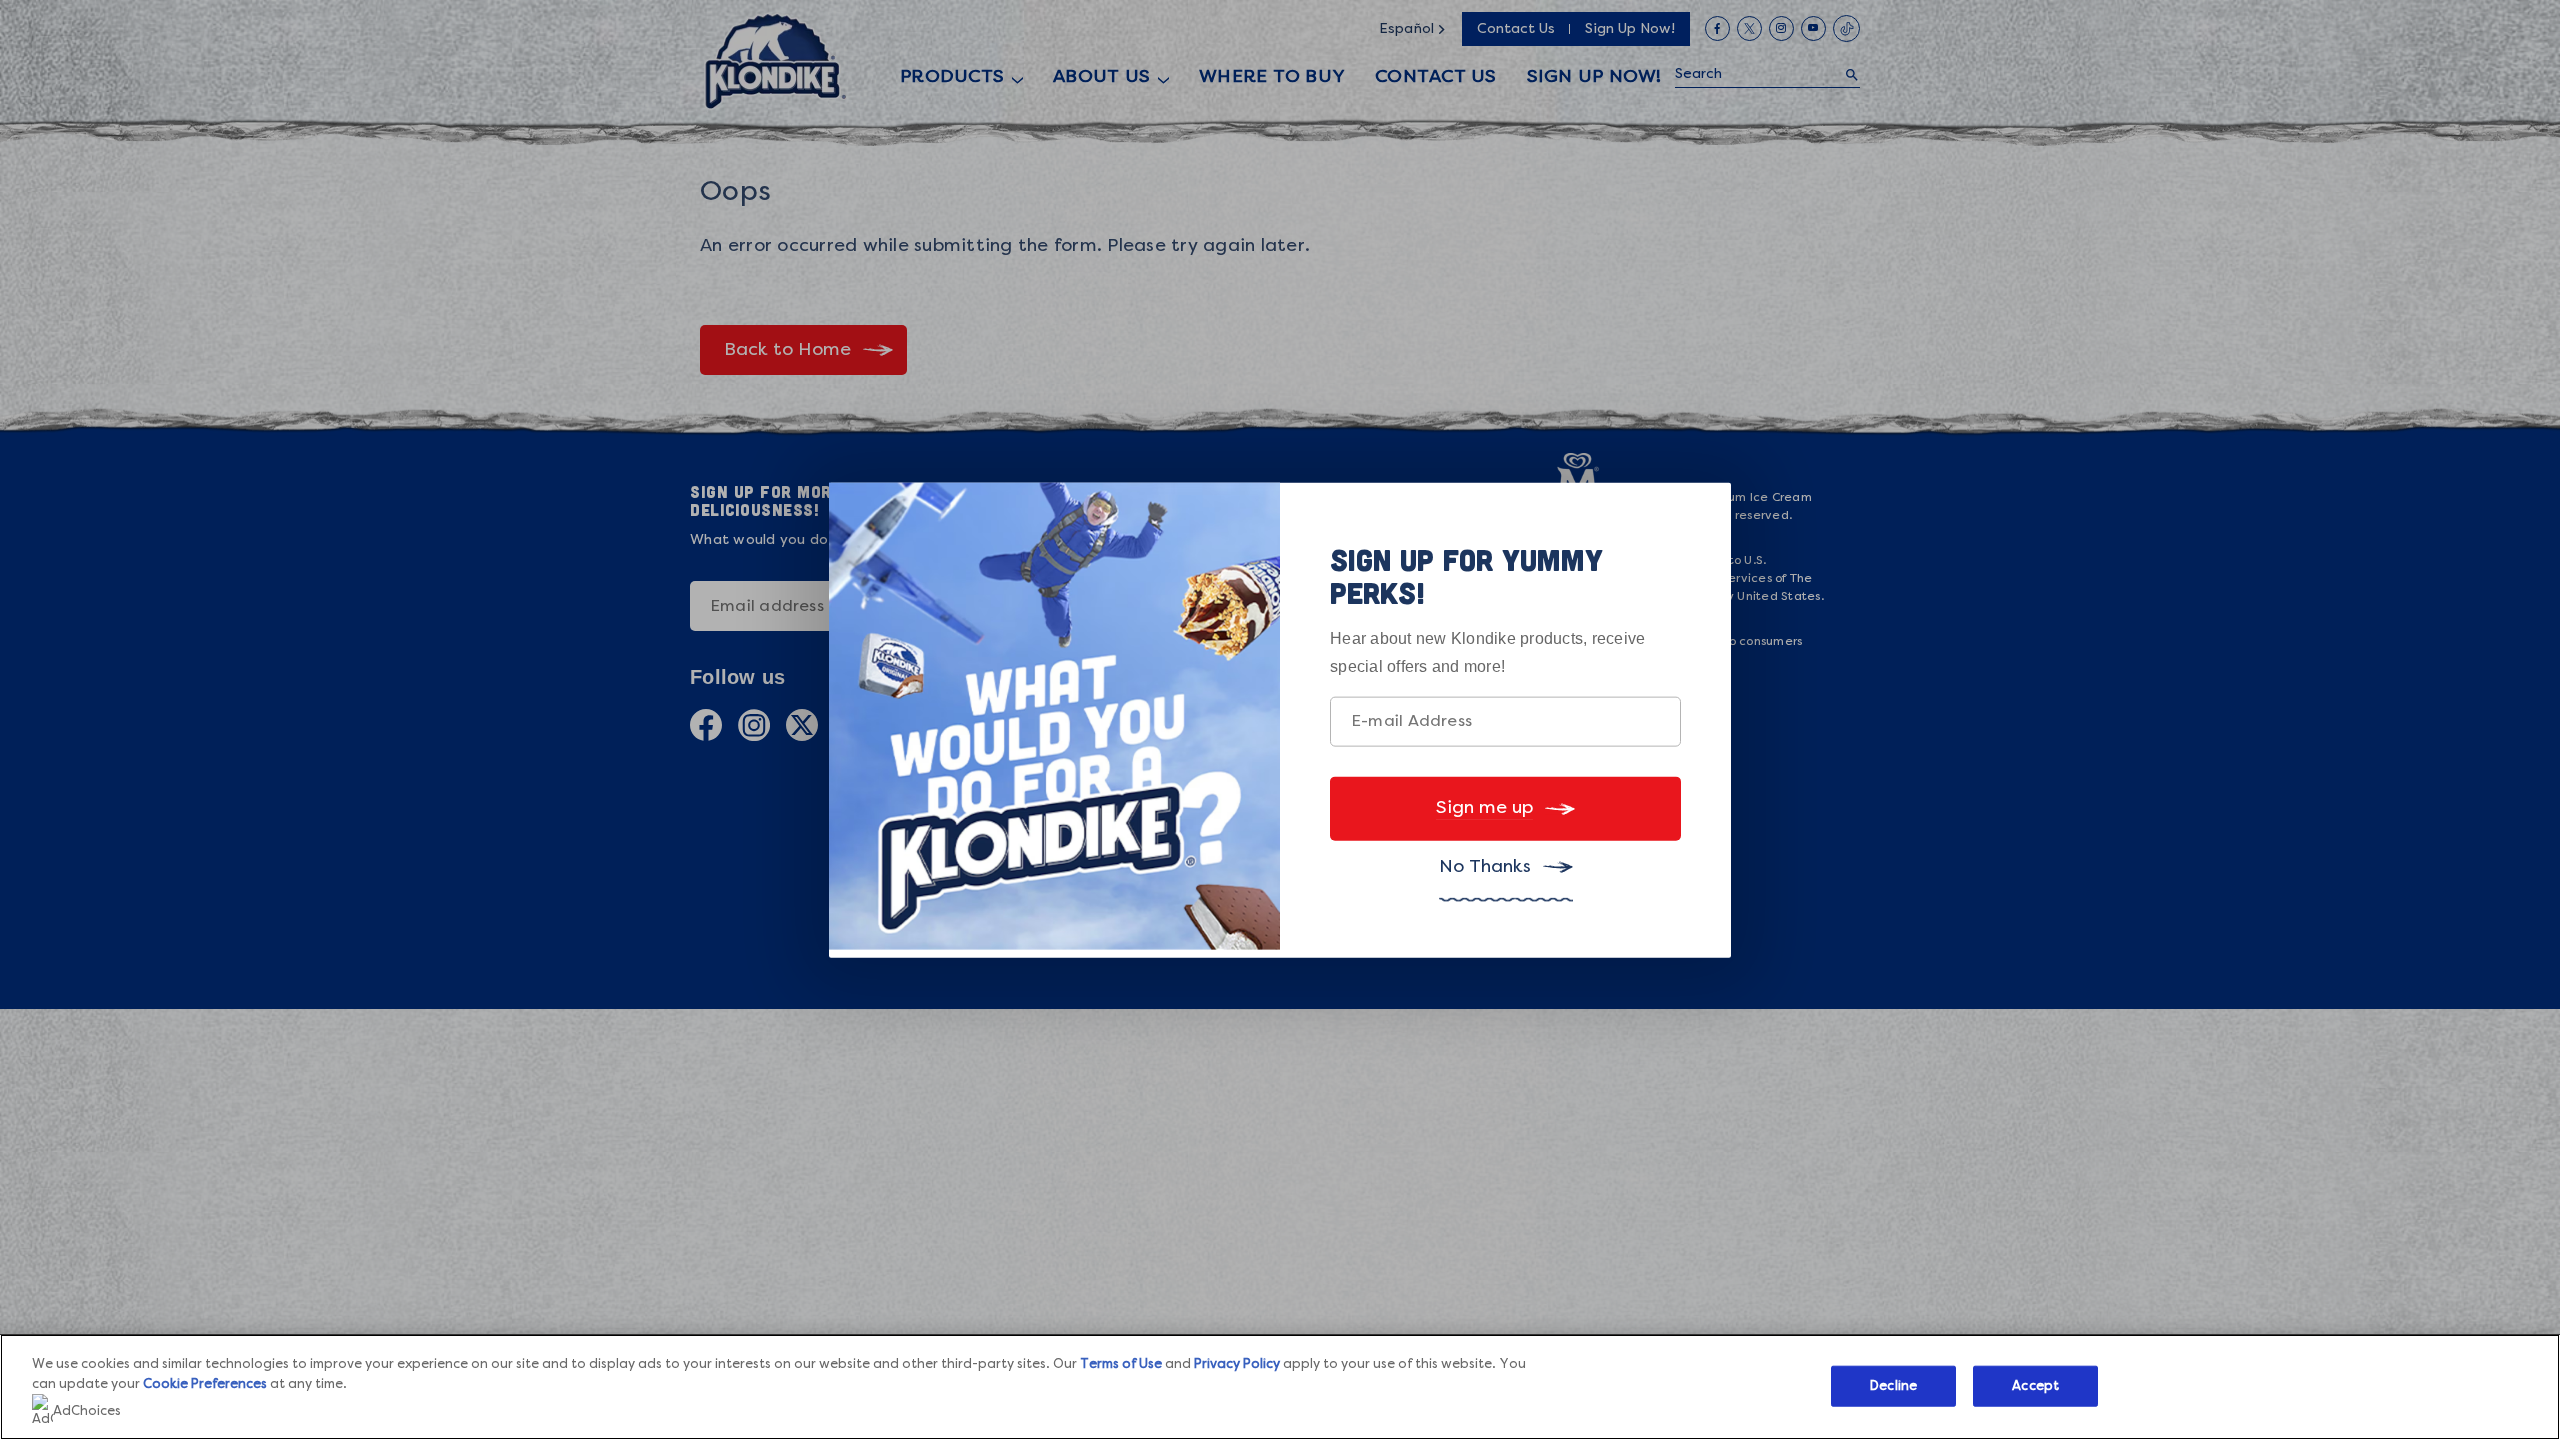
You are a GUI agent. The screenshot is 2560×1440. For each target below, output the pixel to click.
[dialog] (1280, 720)
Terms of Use (1121, 1364)
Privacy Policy (1237, 1364)
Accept (2035, 1385)
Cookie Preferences (205, 1384)
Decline (1893, 1385)
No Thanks (1485, 867)
